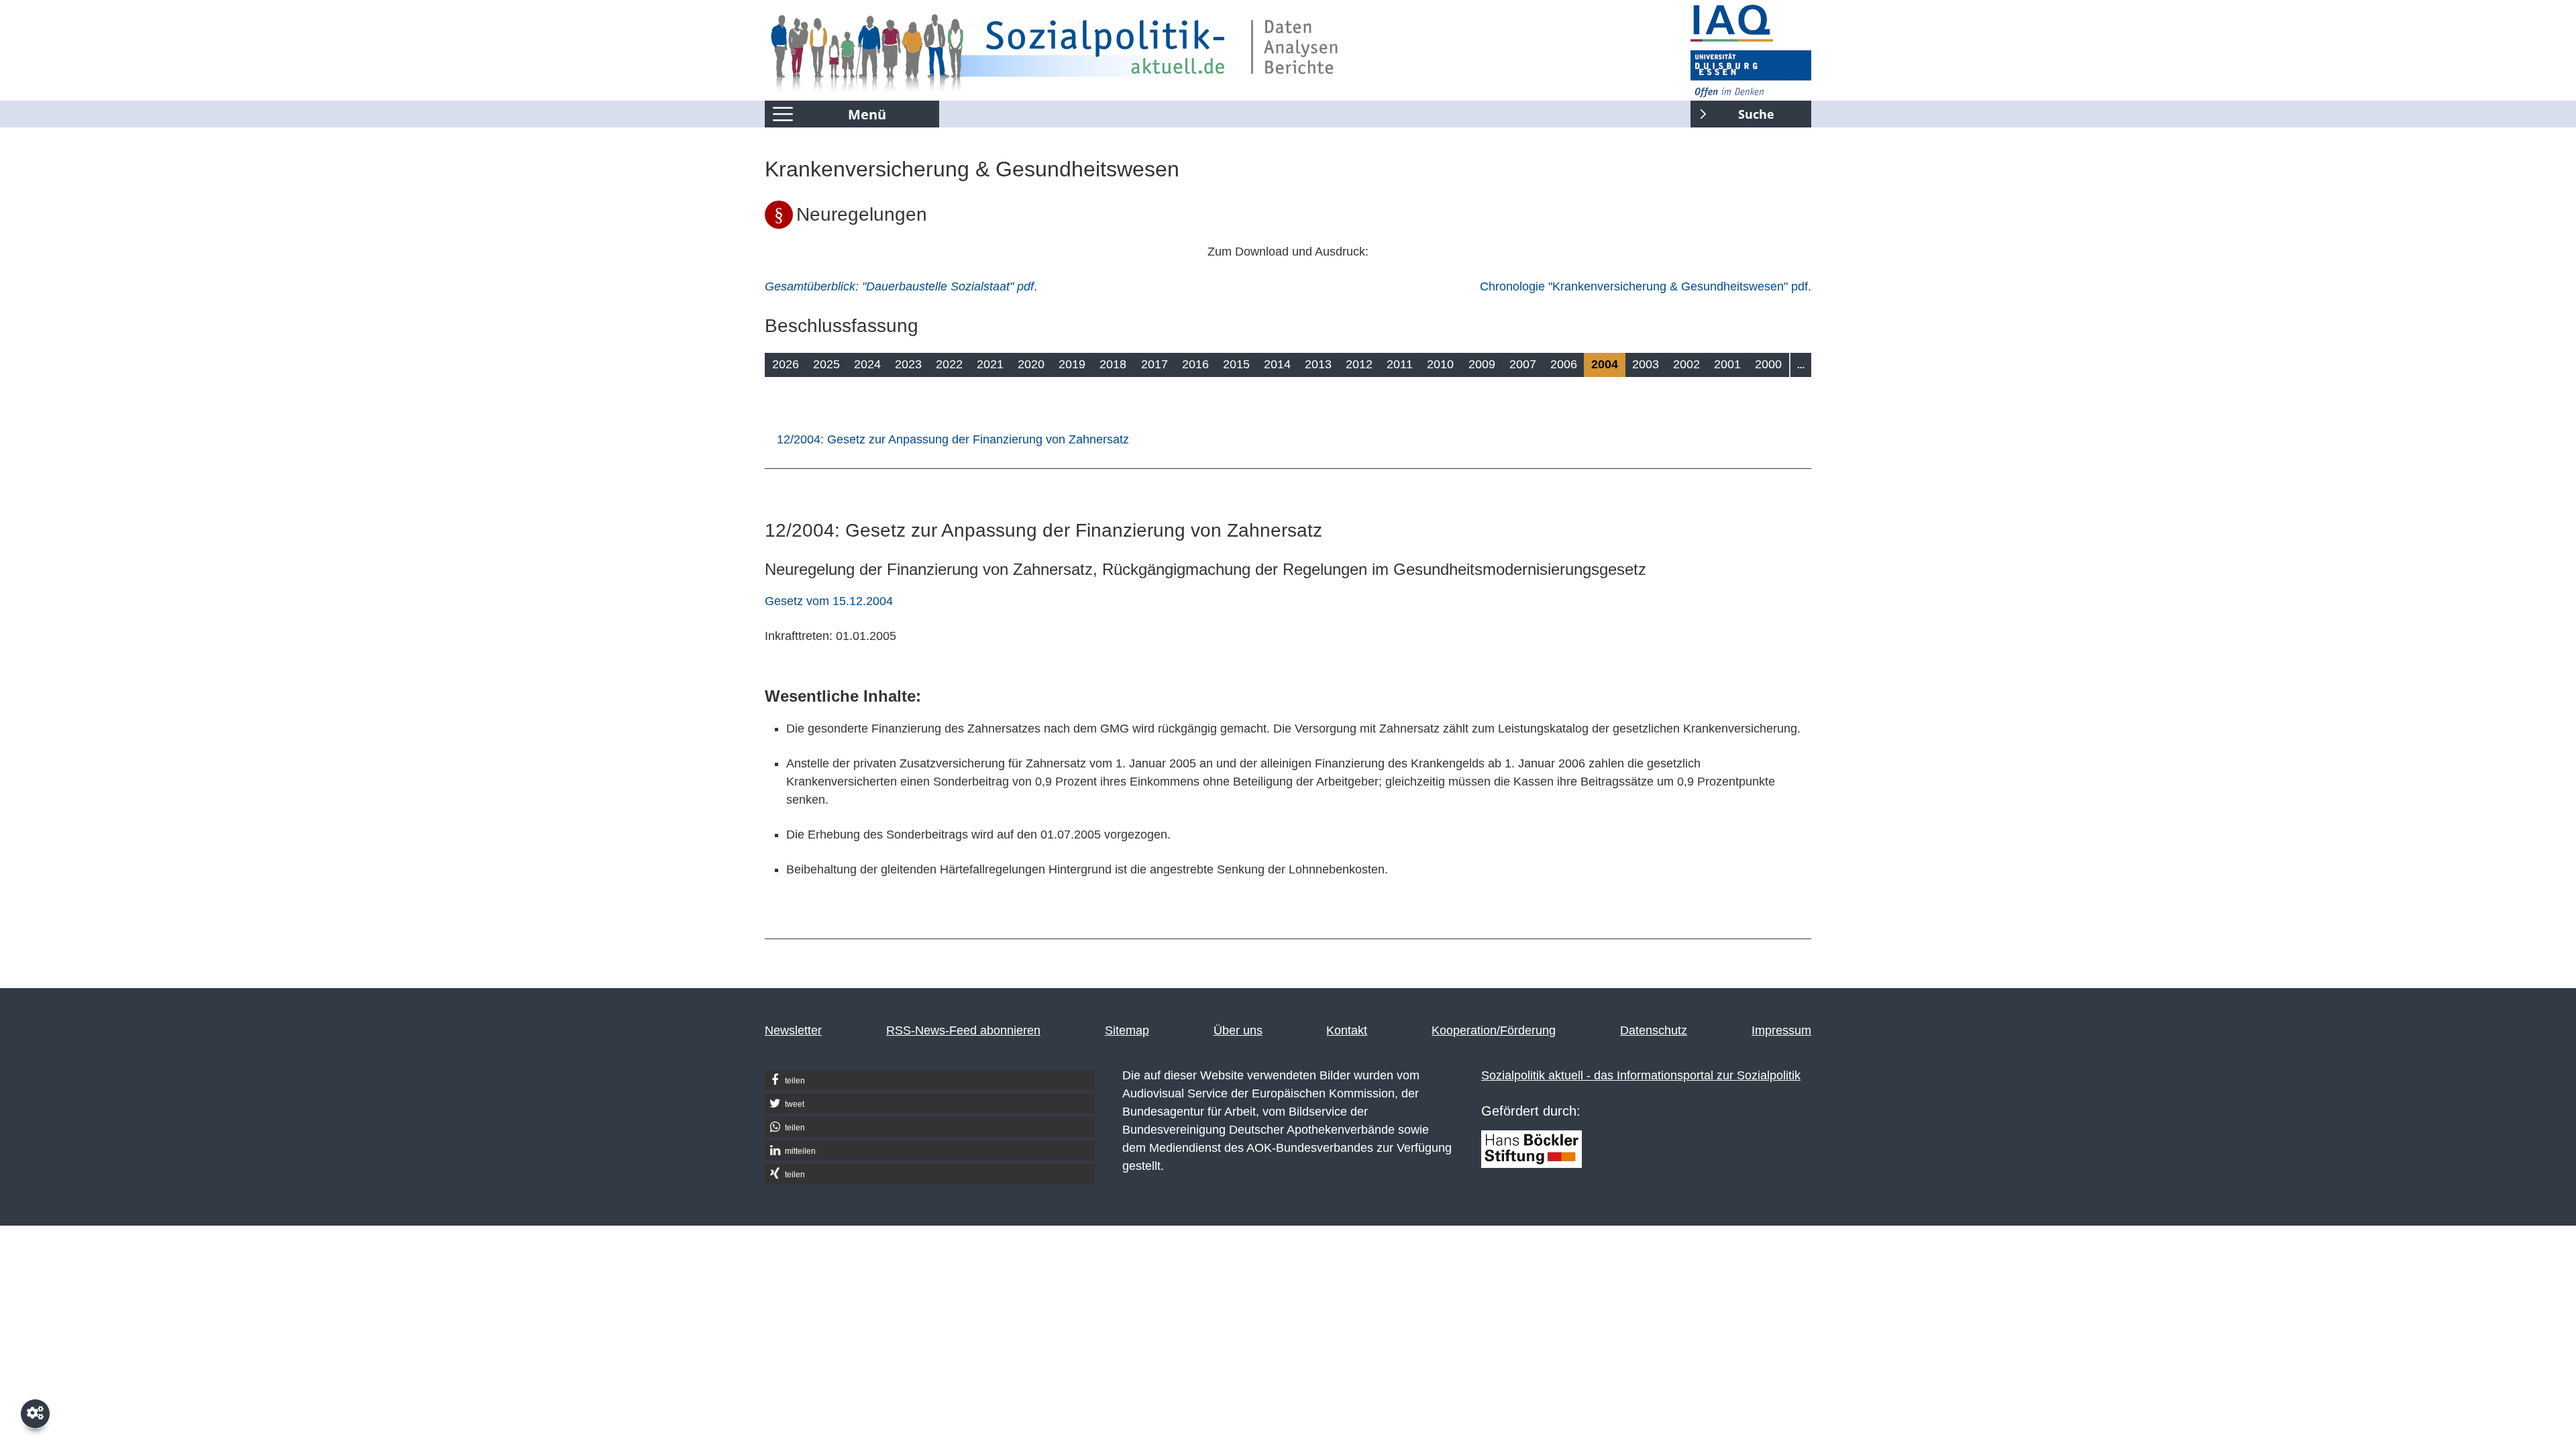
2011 (1400, 364)
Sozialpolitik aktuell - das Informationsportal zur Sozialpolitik (1641, 1075)
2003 (1646, 364)
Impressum (1781, 1030)
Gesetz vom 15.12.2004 (829, 601)
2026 (786, 364)
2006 (1564, 364)
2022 (949, 364)
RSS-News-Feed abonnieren (963, 1030)
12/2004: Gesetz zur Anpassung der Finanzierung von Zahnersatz (953, 439)
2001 (1727, 364)
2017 (1155, 364)
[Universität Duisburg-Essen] (1751, 74)
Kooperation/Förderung (1494, 1030)
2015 (1236, 364)
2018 (1113, 364)
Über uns (1238, 1030)
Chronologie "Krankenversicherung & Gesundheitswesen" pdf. (1646, 286)
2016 (1195, 364)
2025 (826, 364)
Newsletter (793, 1030)
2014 (1277, 364)
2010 (1440, 364)
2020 (1031, 364)
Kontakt (1347, 1030)
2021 (990, 364)
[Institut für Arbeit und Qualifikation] (1751, 23)
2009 (1482, 364)
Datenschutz (1654, 1030)
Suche (1732, 111)
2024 (867, 364)
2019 (1072, 364)
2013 (1318, 364)
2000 (1768, 364)
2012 (1359, 364)
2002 (1686, 364)
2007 (1523, 364)
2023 (908, 364)
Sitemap (1127, 1030)
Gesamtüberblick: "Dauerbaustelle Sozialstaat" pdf (899, 286)
